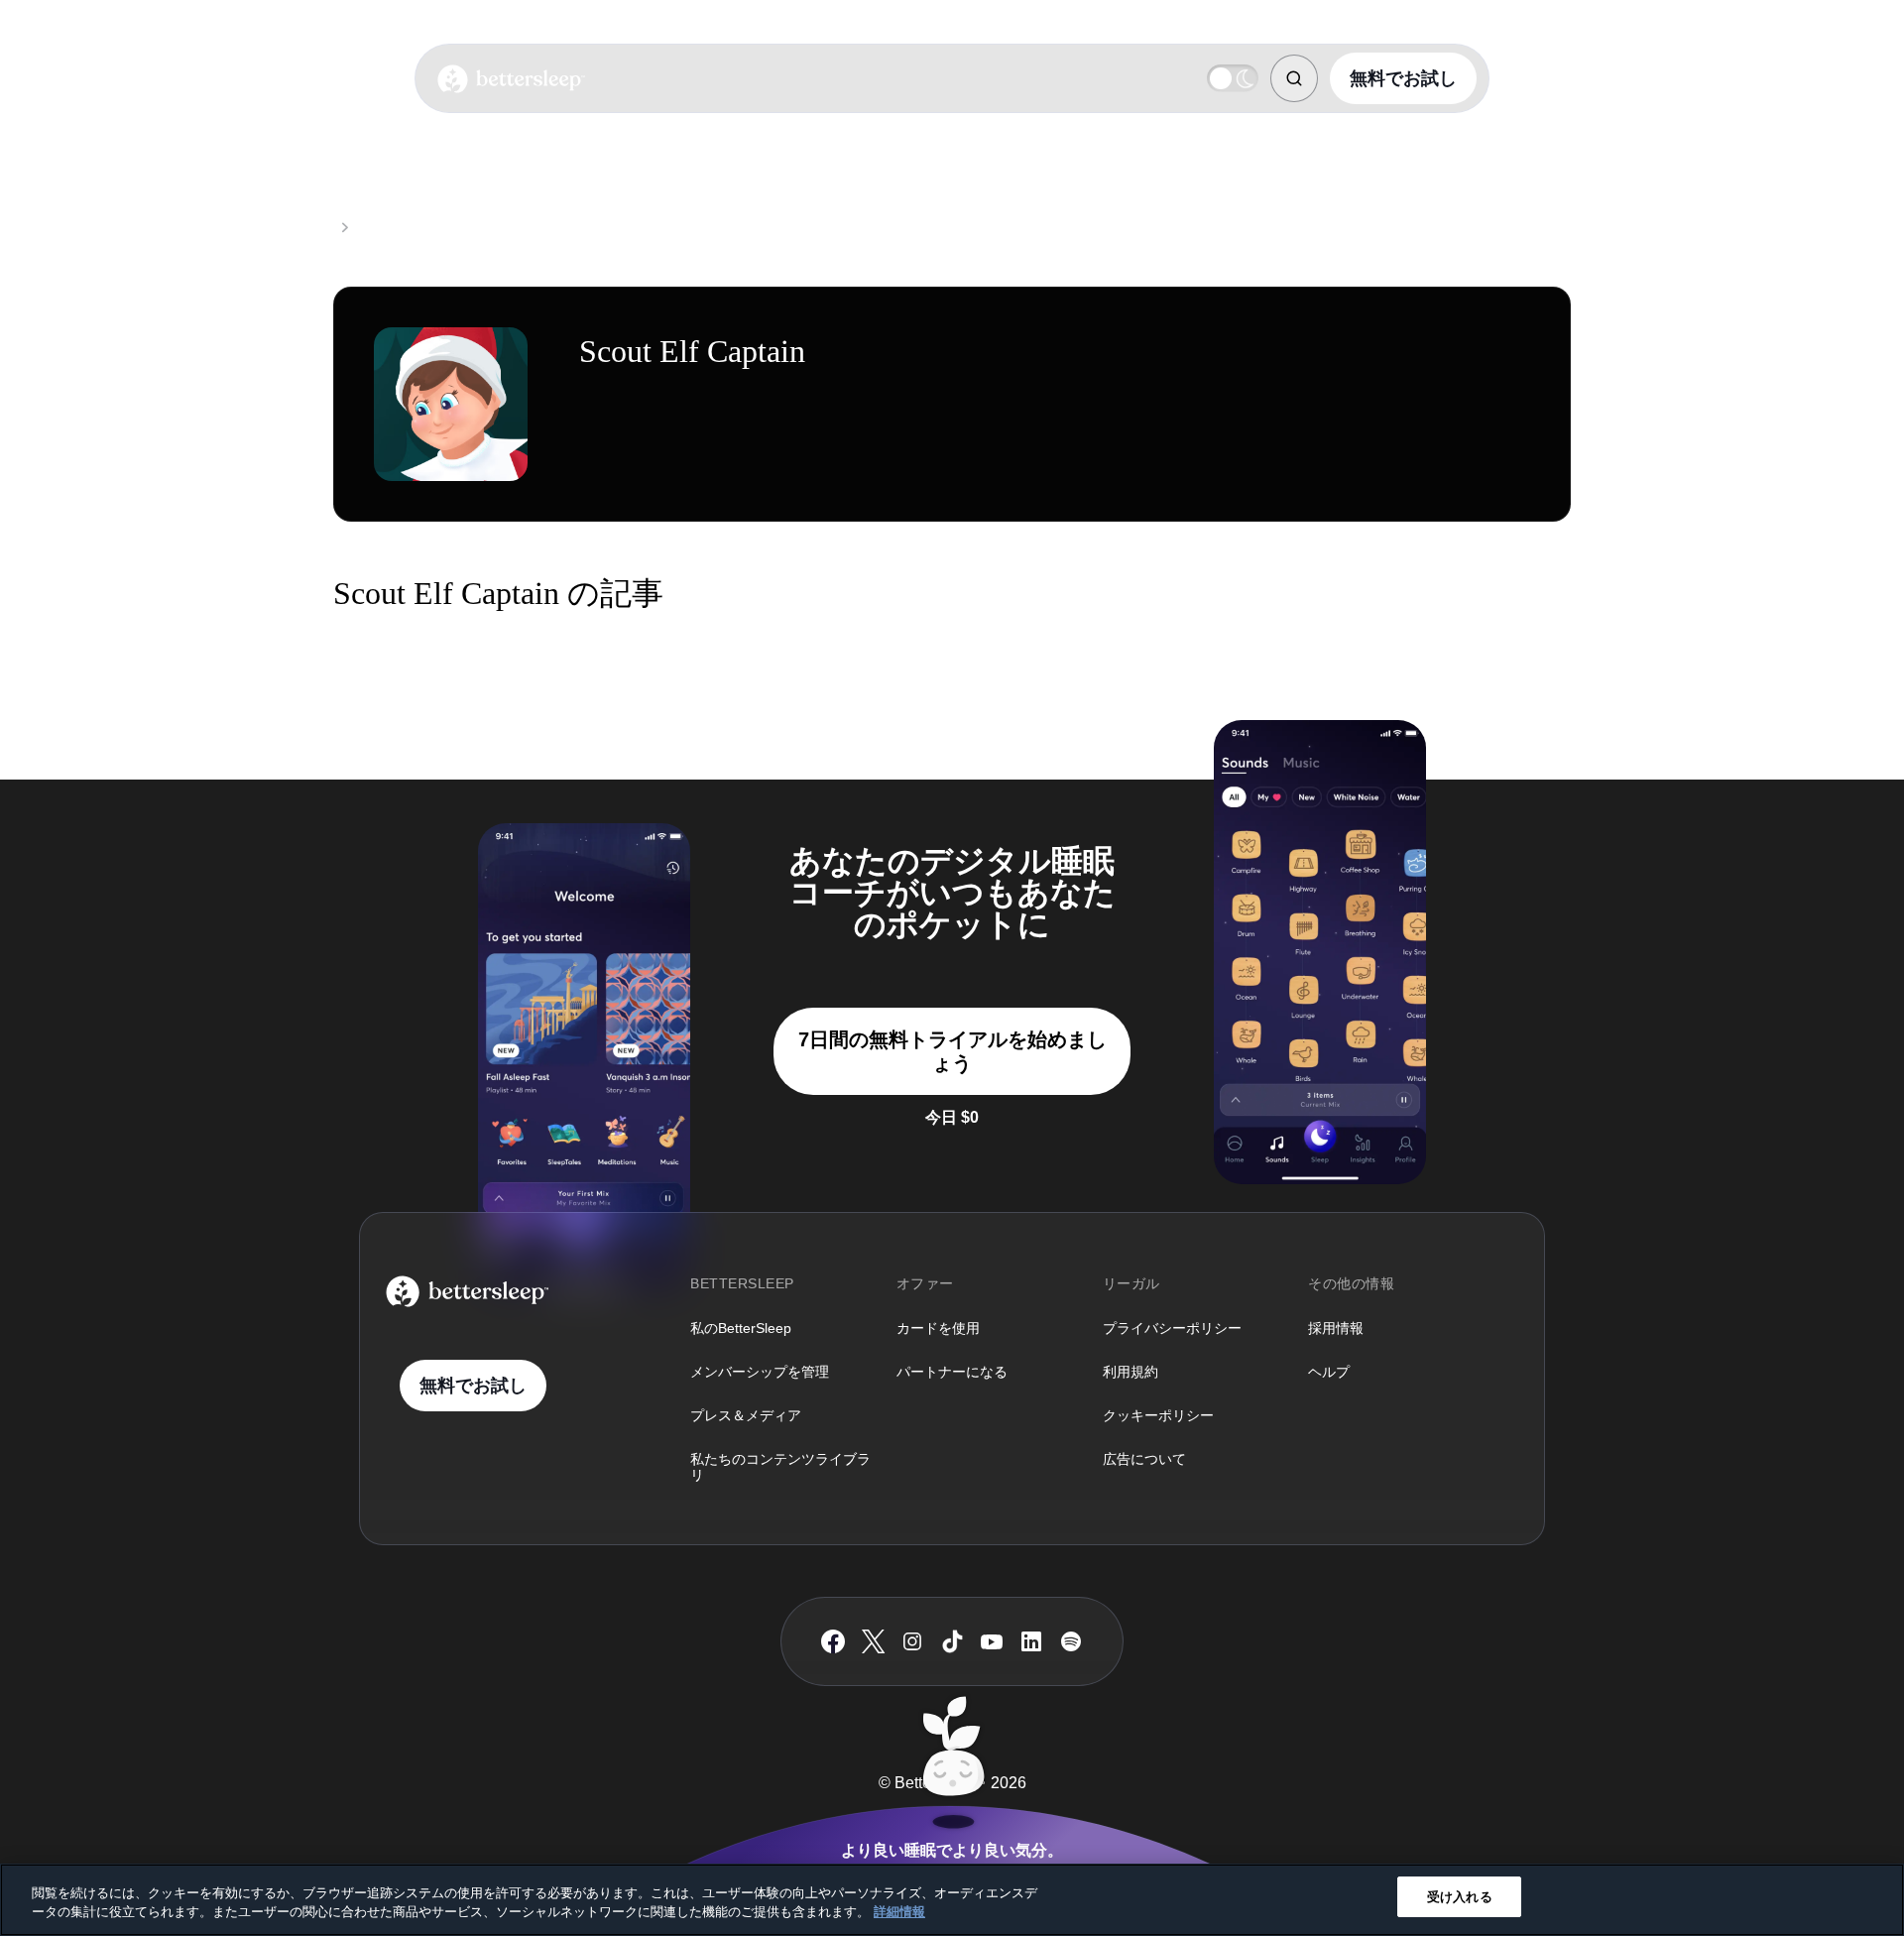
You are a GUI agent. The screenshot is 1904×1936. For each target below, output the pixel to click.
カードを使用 (938, 1328)
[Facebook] (833, 1642)
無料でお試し (1403, 78)
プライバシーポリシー (1172, 1328)
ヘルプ (1329, 1372)
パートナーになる (952, 1372)
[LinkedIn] (1031, 1641)
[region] (952, 1900)
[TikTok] (952, 1641)
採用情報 (1336, 1328)
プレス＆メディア (746, 1415)
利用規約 (1130, 1372)
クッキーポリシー (1158, 1415)
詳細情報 (899, 1913)
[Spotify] (1071, 1641)
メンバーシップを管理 (760, 1372)
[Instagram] (912, 1641)
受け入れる (1460, 1897)
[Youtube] (992, 1641)
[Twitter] (873, 1641)
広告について (1144, 1459)
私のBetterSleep (741, 1328)
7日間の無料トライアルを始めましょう (952, 1051)
